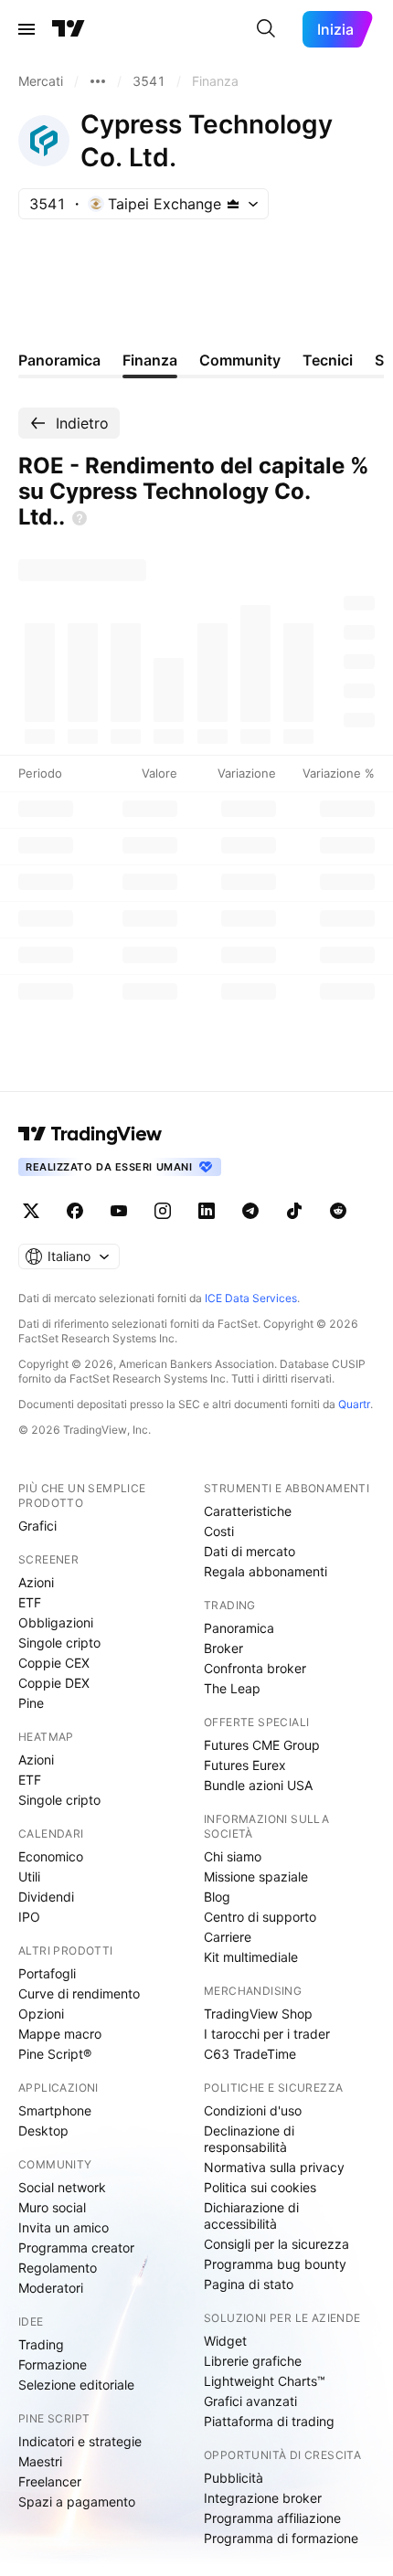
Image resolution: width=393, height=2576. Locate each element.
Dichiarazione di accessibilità (251, 2216)
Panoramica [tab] (59, 360)
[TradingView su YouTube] (119, 1211)
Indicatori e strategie (80, 2441)
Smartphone (55, 2110)
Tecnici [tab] (328, 360)
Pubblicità (234, 2478)
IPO (29, 1917)
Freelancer (50, 2481)
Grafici (37, 1526)
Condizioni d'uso (253, 2110)
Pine (31, 1703)
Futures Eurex (245, 1765)
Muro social (52, 2207)
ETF (30, 1602)
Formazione (53, 2364)
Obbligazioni (56, 1622)
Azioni (36, 1582)
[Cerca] (266, 29)
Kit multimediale (251, 1957)
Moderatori (51, 2288)
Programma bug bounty (275, 2264)
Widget (225, 2341)
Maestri (40, 2461)
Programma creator (76, 2247)
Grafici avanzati (250, 2401)
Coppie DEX (54, 1683)
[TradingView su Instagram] (163, 1211)
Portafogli (47, 1973)
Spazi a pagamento (77, 2502)
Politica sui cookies (260, 2187)
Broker (223, 1648)
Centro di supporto (260, 1917)
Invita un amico (64, 2227)
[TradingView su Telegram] (250, 1211)
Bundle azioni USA (258, 1785)
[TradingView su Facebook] (75, 1211)
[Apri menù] (27, 29)
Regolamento (58, 2268)
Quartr (354, 1404)
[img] (233, 204)
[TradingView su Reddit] (338, 1211)
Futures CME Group (262, 1745)
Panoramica (239, 1628)
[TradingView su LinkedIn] (207, 1211)
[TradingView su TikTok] (294, 1211)
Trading (41, 2344)
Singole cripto (59, 1643)
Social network (62, 2187)
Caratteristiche (248, 1511)
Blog (217, 1897)
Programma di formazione (281, 2538)
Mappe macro (60, 2034)
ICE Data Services (251, 1298)
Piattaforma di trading (269, 2421)
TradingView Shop (258, 2014)
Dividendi (46, 1897)
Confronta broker (255, 1668)
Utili (29, 1876)
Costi (219, 1531)
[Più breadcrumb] (98, 81)
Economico (51, 1856)
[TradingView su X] (31, 1211)
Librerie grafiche (253, 2361)
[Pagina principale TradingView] (69, 29)
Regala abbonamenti (266, 1571)
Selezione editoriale (76, 2385)
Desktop (43, 2131)
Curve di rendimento (79, 1993)
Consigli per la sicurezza (276, 2244)
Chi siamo (233, 1856)
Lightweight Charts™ (265, 2381)
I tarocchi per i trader (267, 2034)
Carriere (228, 1937)
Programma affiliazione (272, 2518)
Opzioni (41, 2014)
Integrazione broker (263, 2498)
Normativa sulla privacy (274, 2167)
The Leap (232, 1688)
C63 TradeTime (250, 2054)
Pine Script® (55, 2054)
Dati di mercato (250, 1551)
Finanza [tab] (150, 360)
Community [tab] (240, 360)
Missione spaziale (256, 1876)
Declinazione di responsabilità (249, 2139)
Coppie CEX (54, 1663)
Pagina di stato (249, 2284)
